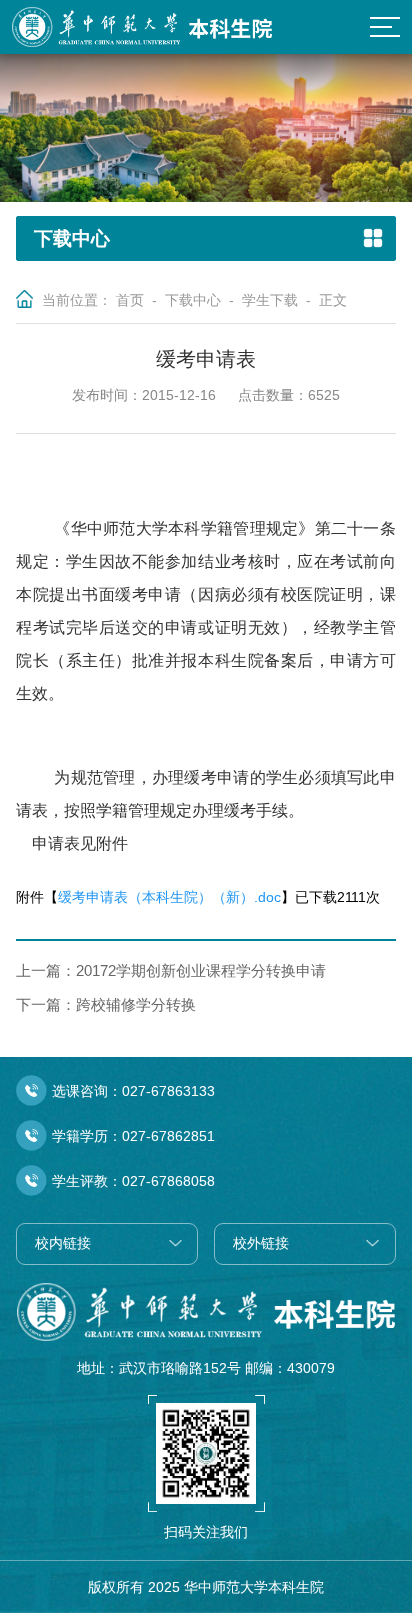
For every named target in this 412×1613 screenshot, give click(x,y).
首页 (130, 300)
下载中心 (193, 300)
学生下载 (270, 300)
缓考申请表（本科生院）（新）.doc (169, 897)
